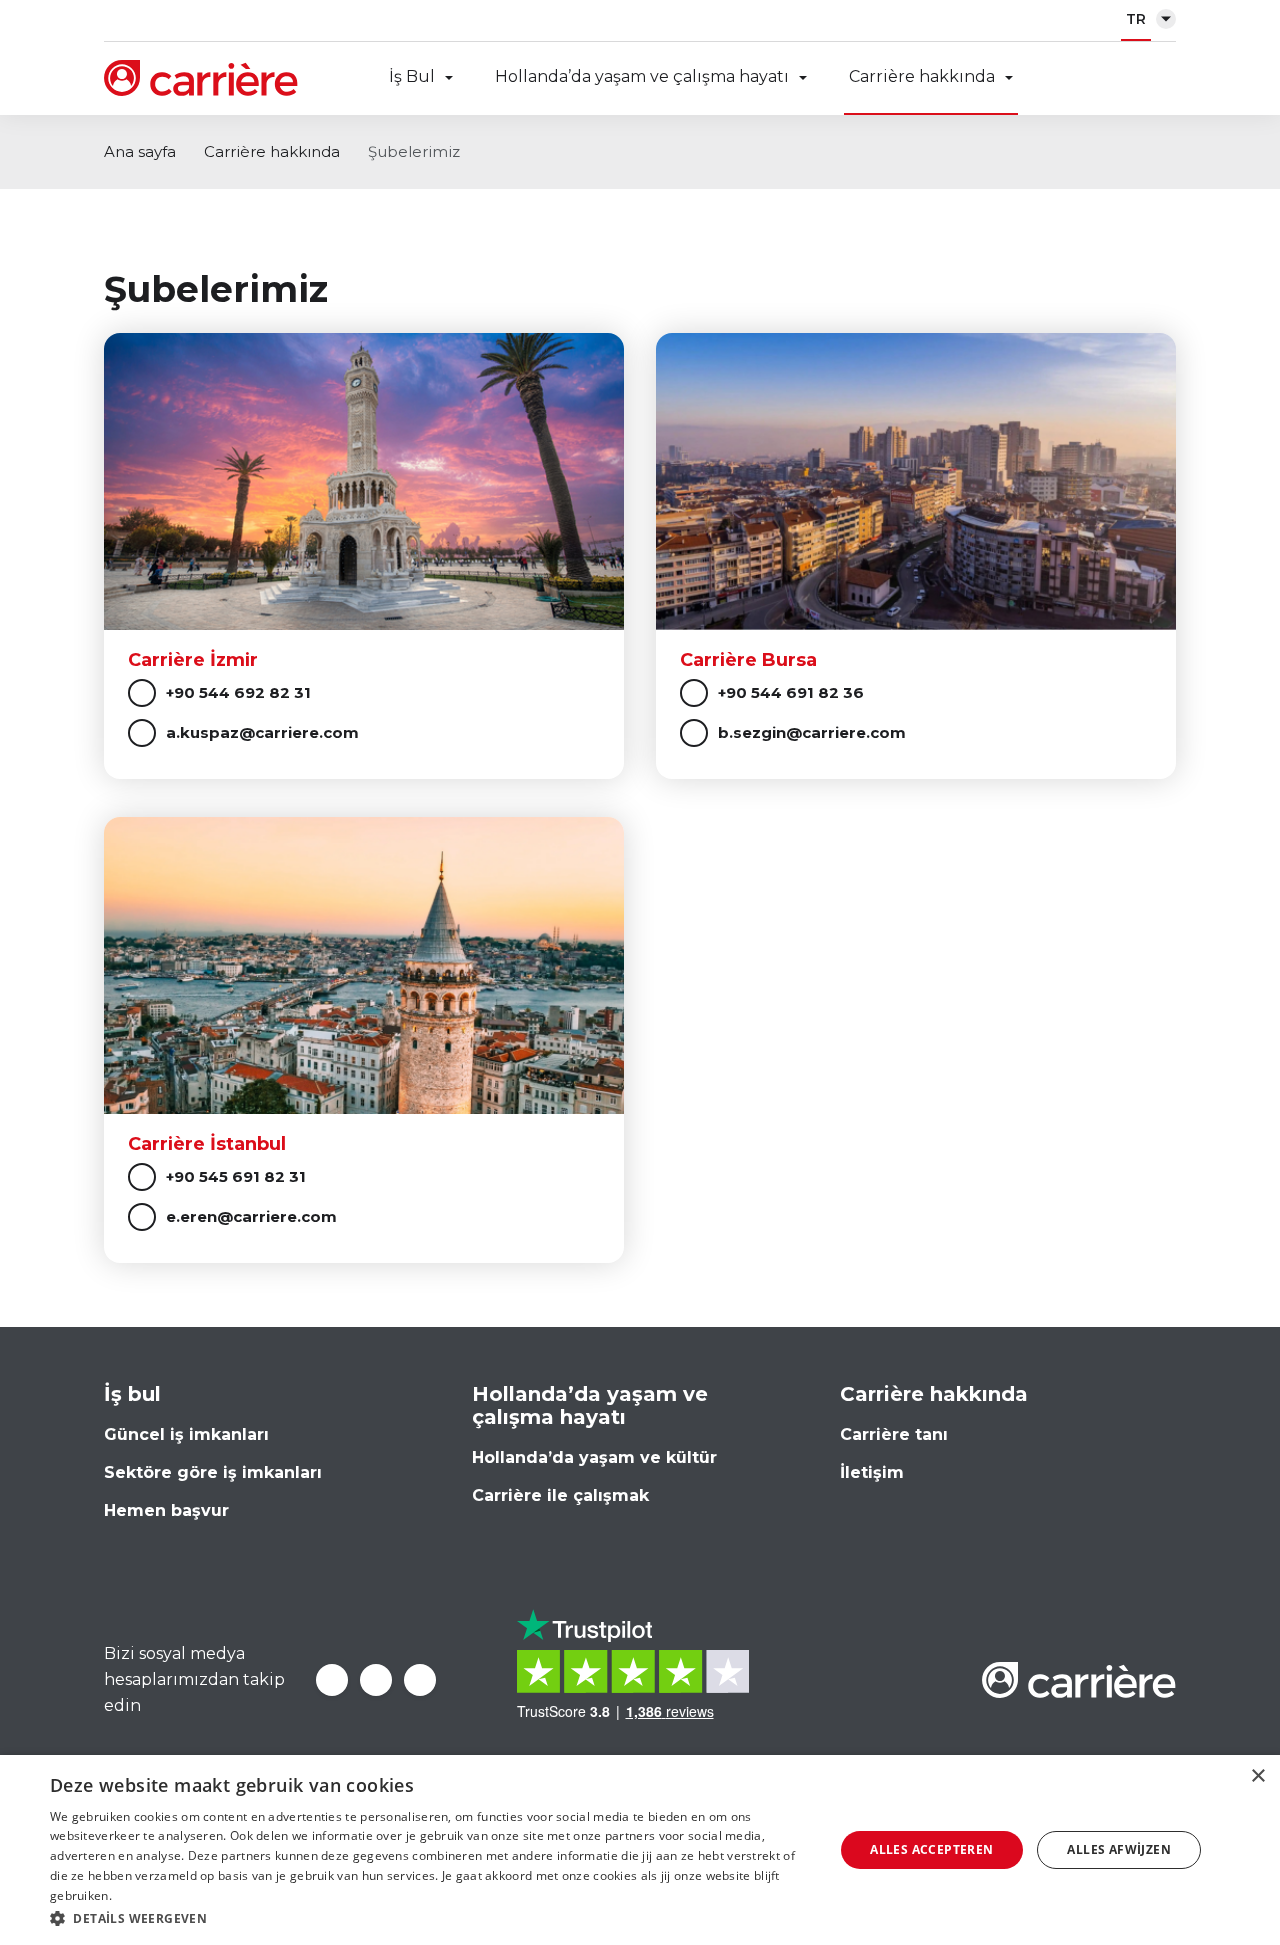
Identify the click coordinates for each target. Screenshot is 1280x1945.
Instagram (420, 1680)
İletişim (872, 1472)
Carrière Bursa (748, 660)
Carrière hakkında (922, 76)
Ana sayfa (140, 151)
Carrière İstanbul (207, 1144)
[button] (430, 1918)
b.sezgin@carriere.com (812, 732)
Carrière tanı (894, 1434)
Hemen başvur (166, 1510)
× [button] (1257, 1776)
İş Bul (412, 76)
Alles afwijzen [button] (1119, 1849)
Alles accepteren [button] (931, 1849)
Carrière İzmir (193, 660)
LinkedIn (376, 1680)
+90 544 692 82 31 (238, 692)
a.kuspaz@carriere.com (262, 732)
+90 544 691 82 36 (791, 692)
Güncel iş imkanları (186, 1434)
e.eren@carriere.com (251, 1216)
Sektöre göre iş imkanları (213, 1472)
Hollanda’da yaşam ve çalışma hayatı (642, 76)
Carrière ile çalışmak (560, 1495)
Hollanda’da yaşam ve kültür (594, 1457)
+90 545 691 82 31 (236, 1176)
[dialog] (640, 1850)
